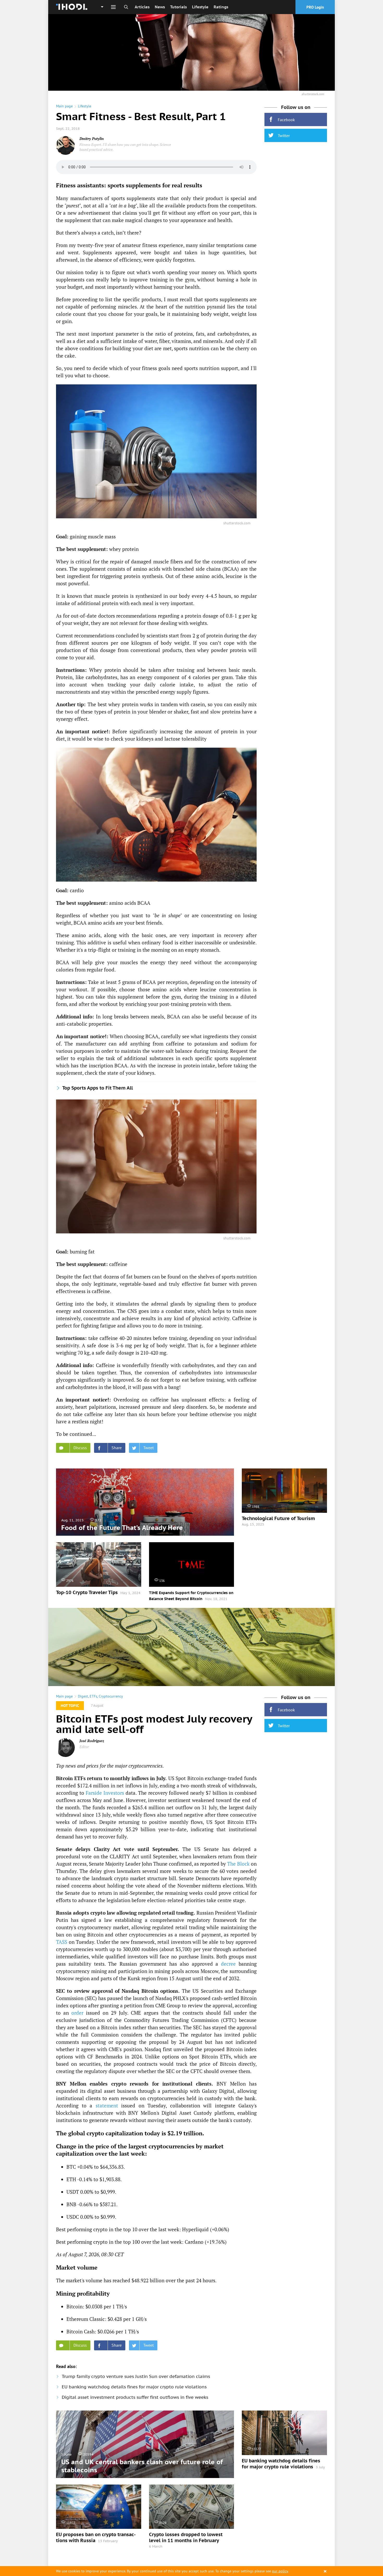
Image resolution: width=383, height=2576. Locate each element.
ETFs (93, 1696)
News (160, 7)
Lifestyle (200, 7)
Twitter (284, 136)
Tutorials (178, 7)
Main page (64, 106)
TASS (62, 1942)
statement (107, 2105)
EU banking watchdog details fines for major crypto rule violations (134, 2387)
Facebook (286, 120)
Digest (83, 1696)
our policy (280, 2571)
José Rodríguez (92, 1741)
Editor (84, 1747)
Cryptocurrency (111, 1696)
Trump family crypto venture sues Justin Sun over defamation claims (136, 2376)
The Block (238, 1864)
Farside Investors (105, 1793)
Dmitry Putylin (92, 139)
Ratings (221, 7)
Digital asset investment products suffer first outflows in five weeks (135, 2397)
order (77, 2013)
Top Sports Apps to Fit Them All (98, 1088)
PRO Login (315, 7)
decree (228, 1964)
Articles (142, 7)
